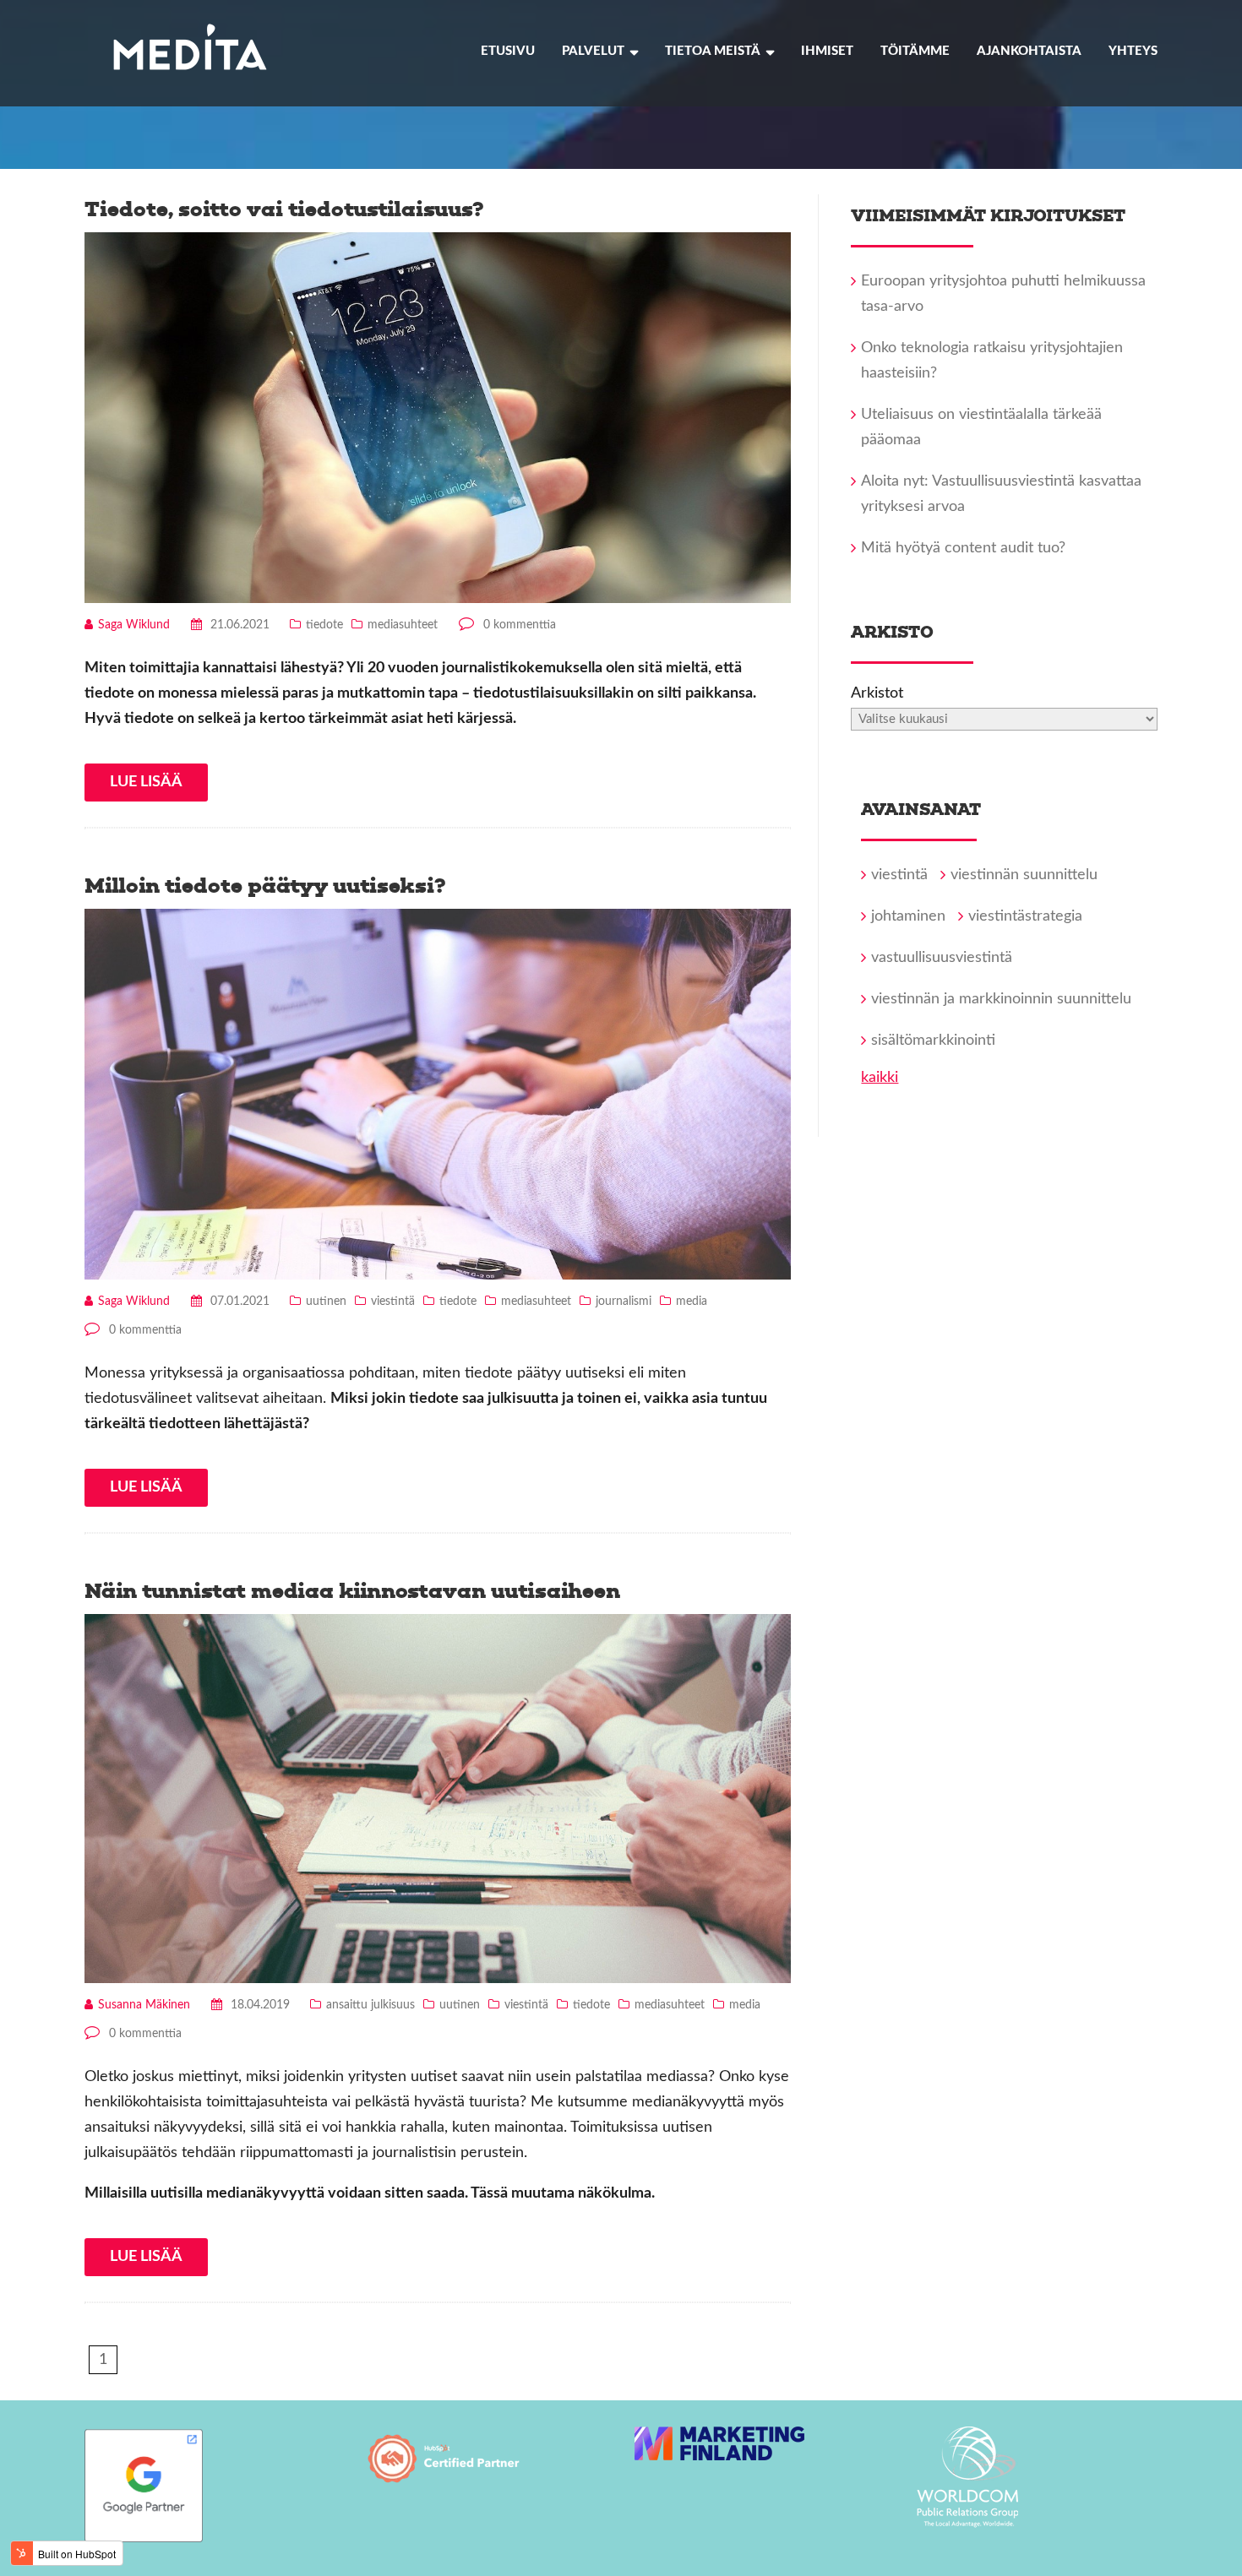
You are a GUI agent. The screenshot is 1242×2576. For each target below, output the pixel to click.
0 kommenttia (520, 625)
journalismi (624, 1302)
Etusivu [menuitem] (508, 51)
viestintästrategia (1025, 916)
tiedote (324, 625)
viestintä (393, 1302)
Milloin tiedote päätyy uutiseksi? (265, 886)
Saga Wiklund (134, 625)
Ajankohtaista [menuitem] (1029, 51)
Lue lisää (146, 782)
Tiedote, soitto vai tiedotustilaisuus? (284, 209)
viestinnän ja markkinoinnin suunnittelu (1001, 999)
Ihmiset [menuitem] (827, 51)
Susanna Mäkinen (144, 2005)
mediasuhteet (403, 625)
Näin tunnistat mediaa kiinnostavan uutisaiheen (352, 1591)
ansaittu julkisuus (370, 2005)
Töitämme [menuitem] (915, 51)
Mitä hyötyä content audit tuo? (963, 548)
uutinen (326, 1302)
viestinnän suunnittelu (1024, 875)
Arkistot (877, 693)
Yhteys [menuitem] (1133, 51)
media (692, 1302)
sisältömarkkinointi (933, 1041)
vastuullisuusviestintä (942, 958)
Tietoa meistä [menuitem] (713, 51)
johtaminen (908, 916)
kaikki (880, 1078)
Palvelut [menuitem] (593, 51)
